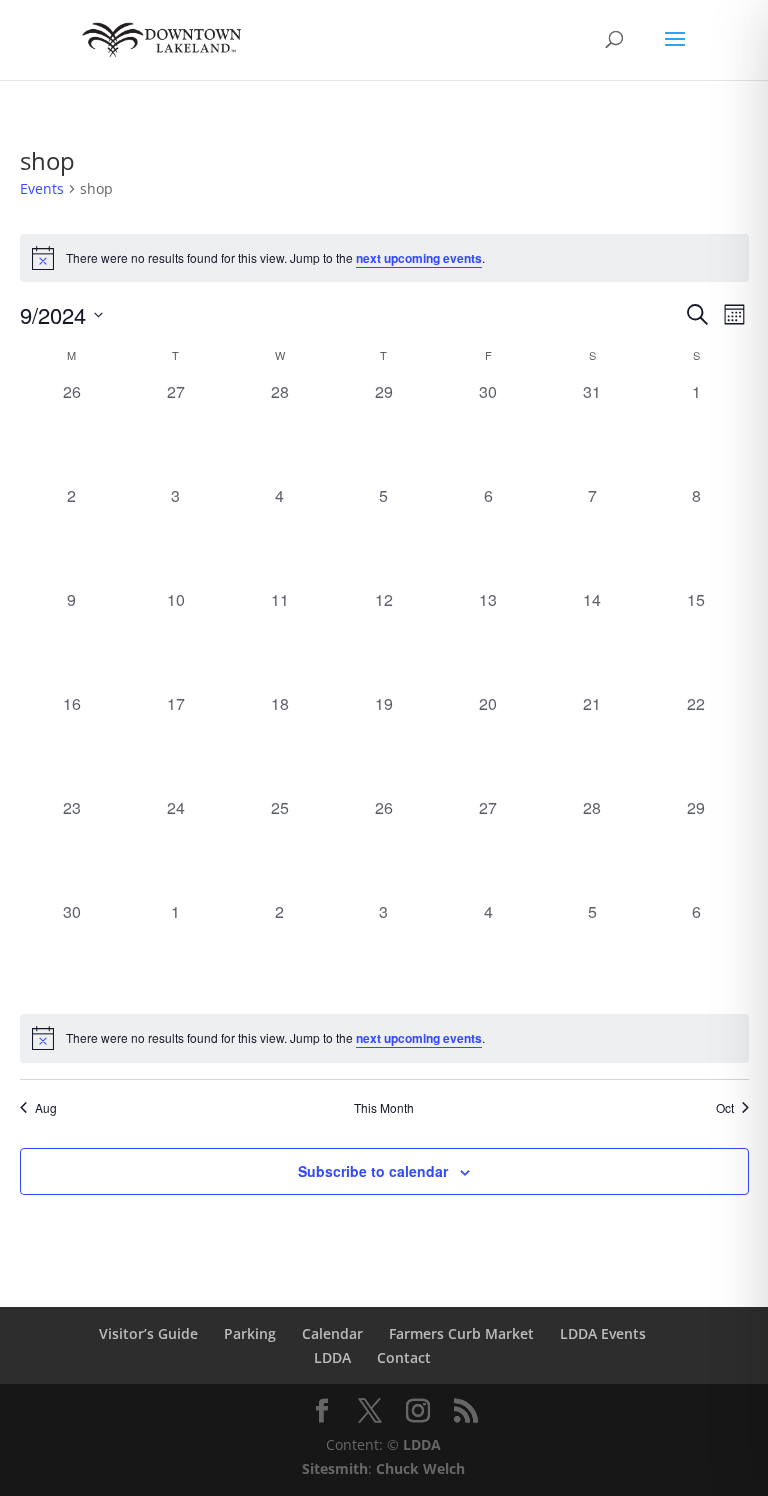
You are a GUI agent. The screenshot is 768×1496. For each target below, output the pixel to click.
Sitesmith (335, 1468)
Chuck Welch (420, 1468)
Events (42, 188)
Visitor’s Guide (148, 1333)
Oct (725, 1108)
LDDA (332, 1357)
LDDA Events (603, 1333)
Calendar (332, 1333)
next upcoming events (419, 258)
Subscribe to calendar (373, 1171)
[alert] (384, 258)
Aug (46, 1108)
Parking (250, 1333)
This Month (384, 1108)
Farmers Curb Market (461, 1333)
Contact (404, 1357)
